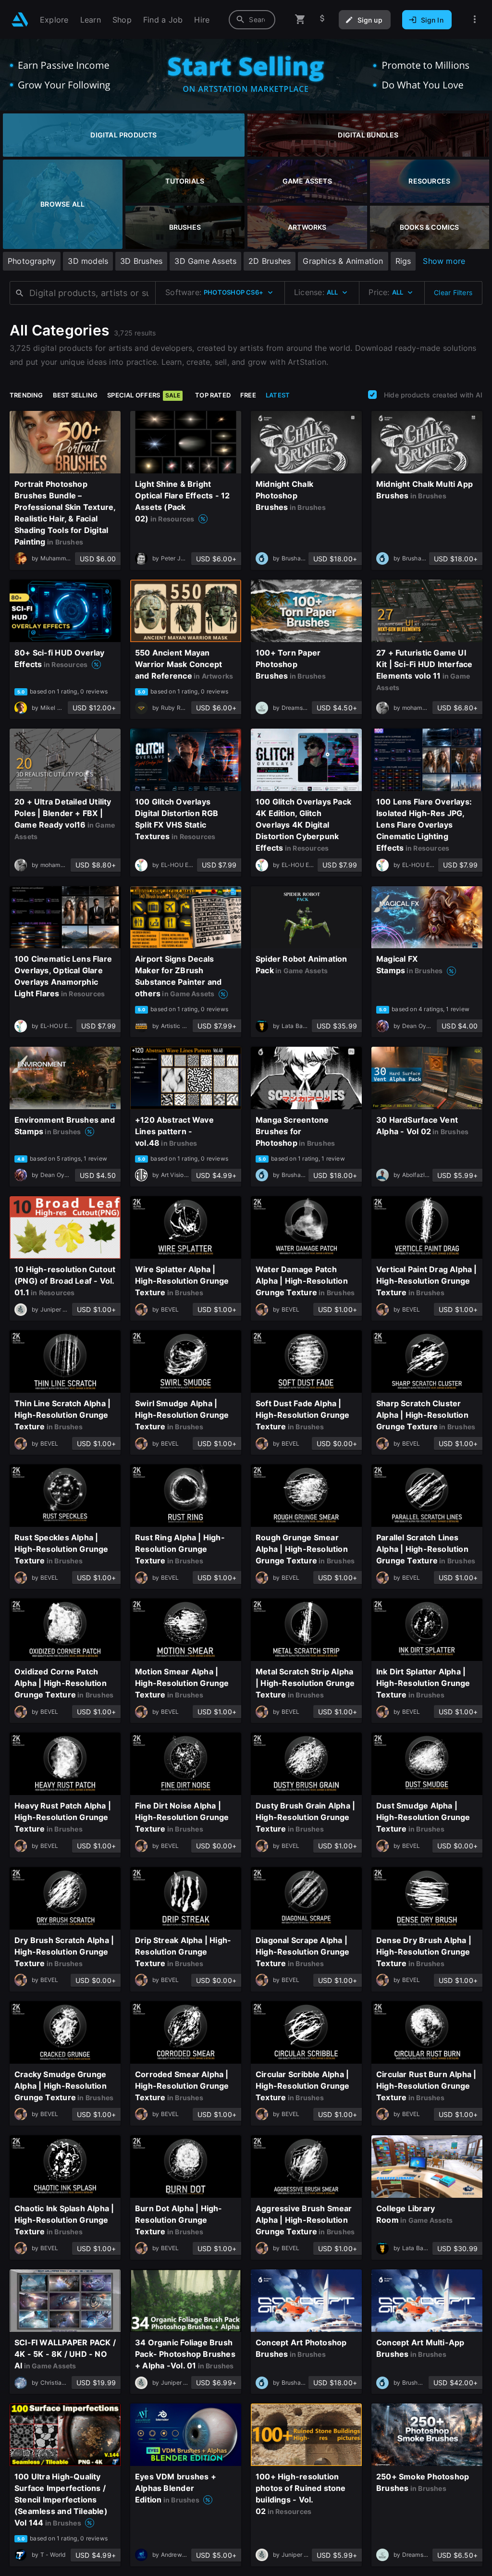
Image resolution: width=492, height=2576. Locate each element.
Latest (278, 395)
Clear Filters (453, 292)
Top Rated (213, 395)
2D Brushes (270, 261)
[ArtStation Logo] (20, 19)
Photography (32, 261)
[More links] (475, 19)
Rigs (403, 261)
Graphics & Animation (343, 261)
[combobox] (252, 20)
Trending (26, 395)
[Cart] (300, 19)
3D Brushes (141, 261)
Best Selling (75, 395)
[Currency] (322, 19)
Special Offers (144, 395)
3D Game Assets (205, 261)
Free (248, 395)
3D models (88, 261)
